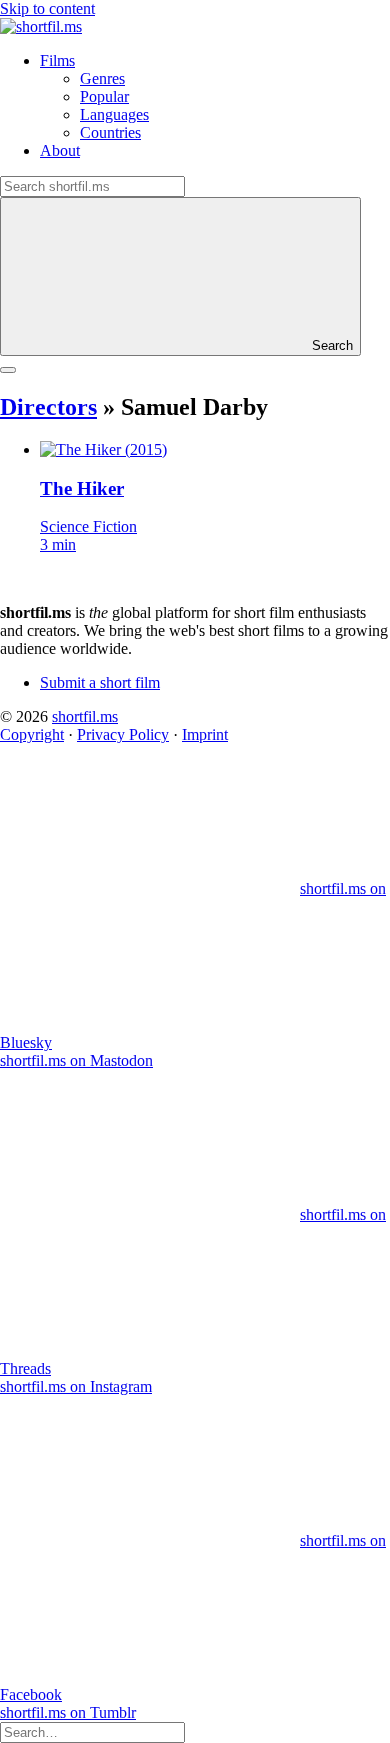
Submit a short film (100, 682)
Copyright (32, 734)
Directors (48, 407)
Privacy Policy (123, 734)
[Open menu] (8, 370)
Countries (110, 132)
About (60, 150)
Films (57, 60)
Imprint (205, 734)
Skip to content (47, 8)
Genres (102, 78)
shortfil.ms (85, 716)
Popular (104, 96)
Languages (114, 114)
